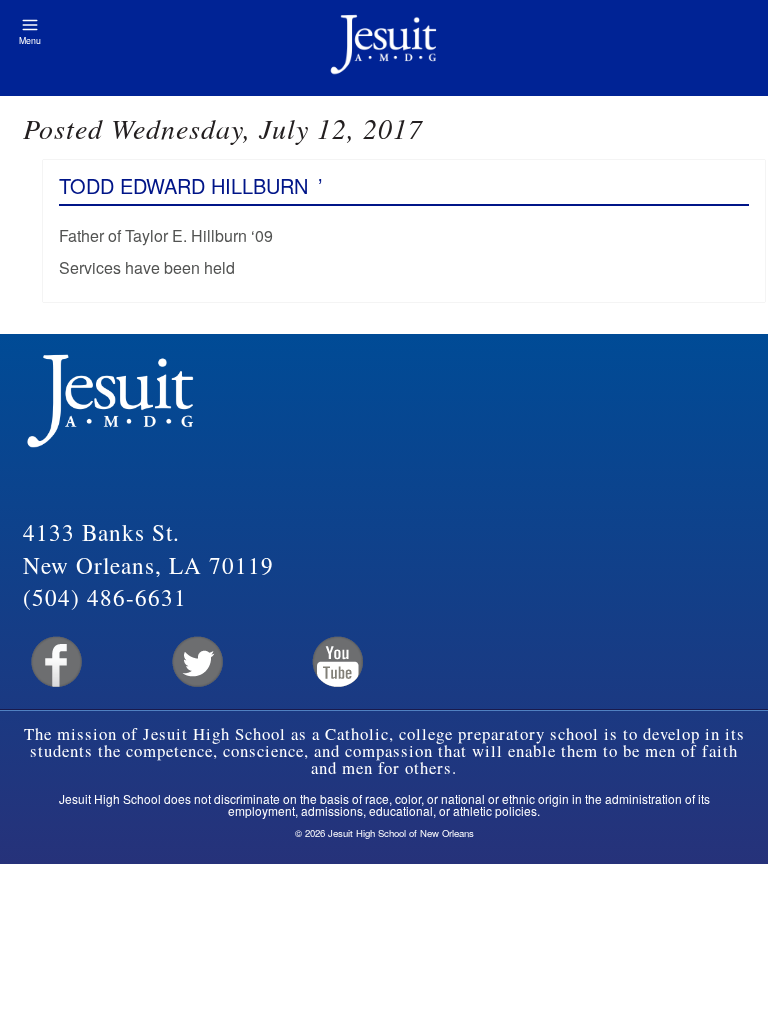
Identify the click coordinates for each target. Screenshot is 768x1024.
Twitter (195, 662)
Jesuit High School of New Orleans (384, 48)
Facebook (54, 662)
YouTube (336, 662)
